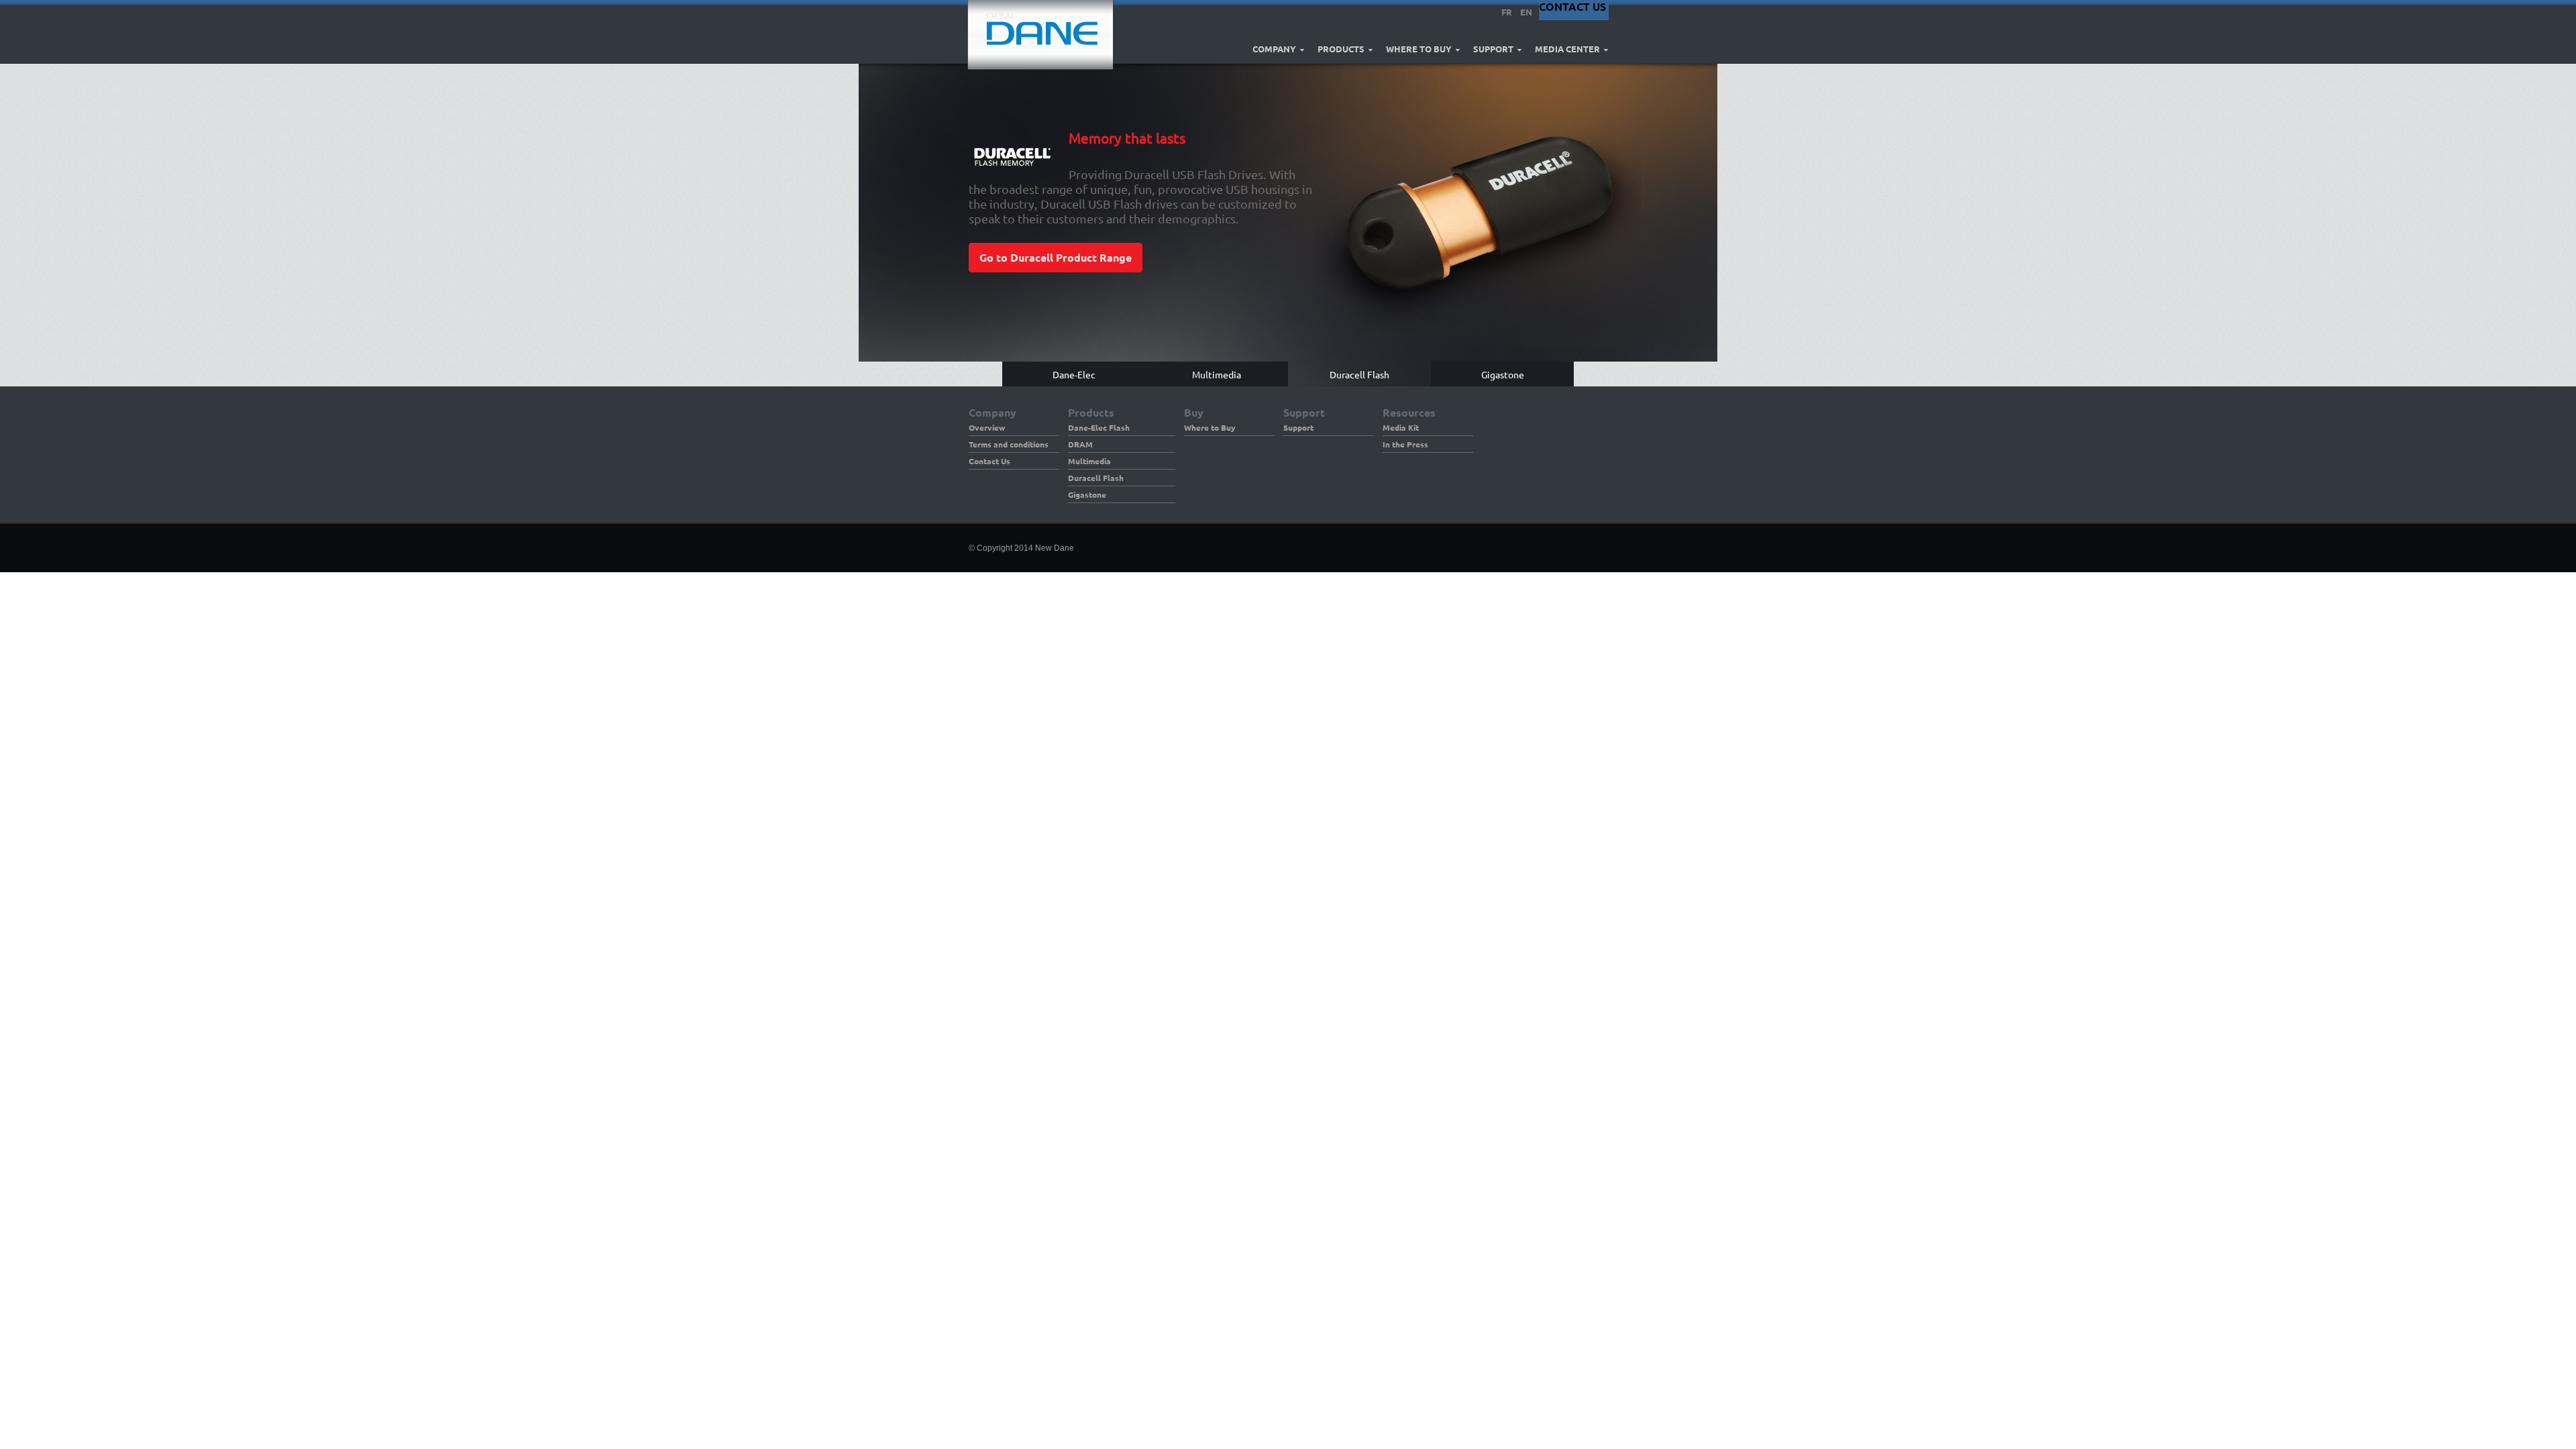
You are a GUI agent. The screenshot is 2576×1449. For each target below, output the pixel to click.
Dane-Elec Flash (1099, 427)
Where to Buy (1419, 49)
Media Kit (1401, 427)
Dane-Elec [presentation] (1074, 374)
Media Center (1567, 49)
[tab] (1074, 374)
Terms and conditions (1009, 444)
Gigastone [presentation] (1503, 374)
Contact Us (989, 461)
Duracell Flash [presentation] (1359, 374)
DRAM (1080, 444)
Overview (987, 427)
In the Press (1405, 444)
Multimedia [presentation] (1217, 374)
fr (1507, 12)
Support (1493, 49)
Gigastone (1087, 494)
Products (1341, 49)
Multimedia (1089, 461)
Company (1274, 49)
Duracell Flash (1096, 478)
